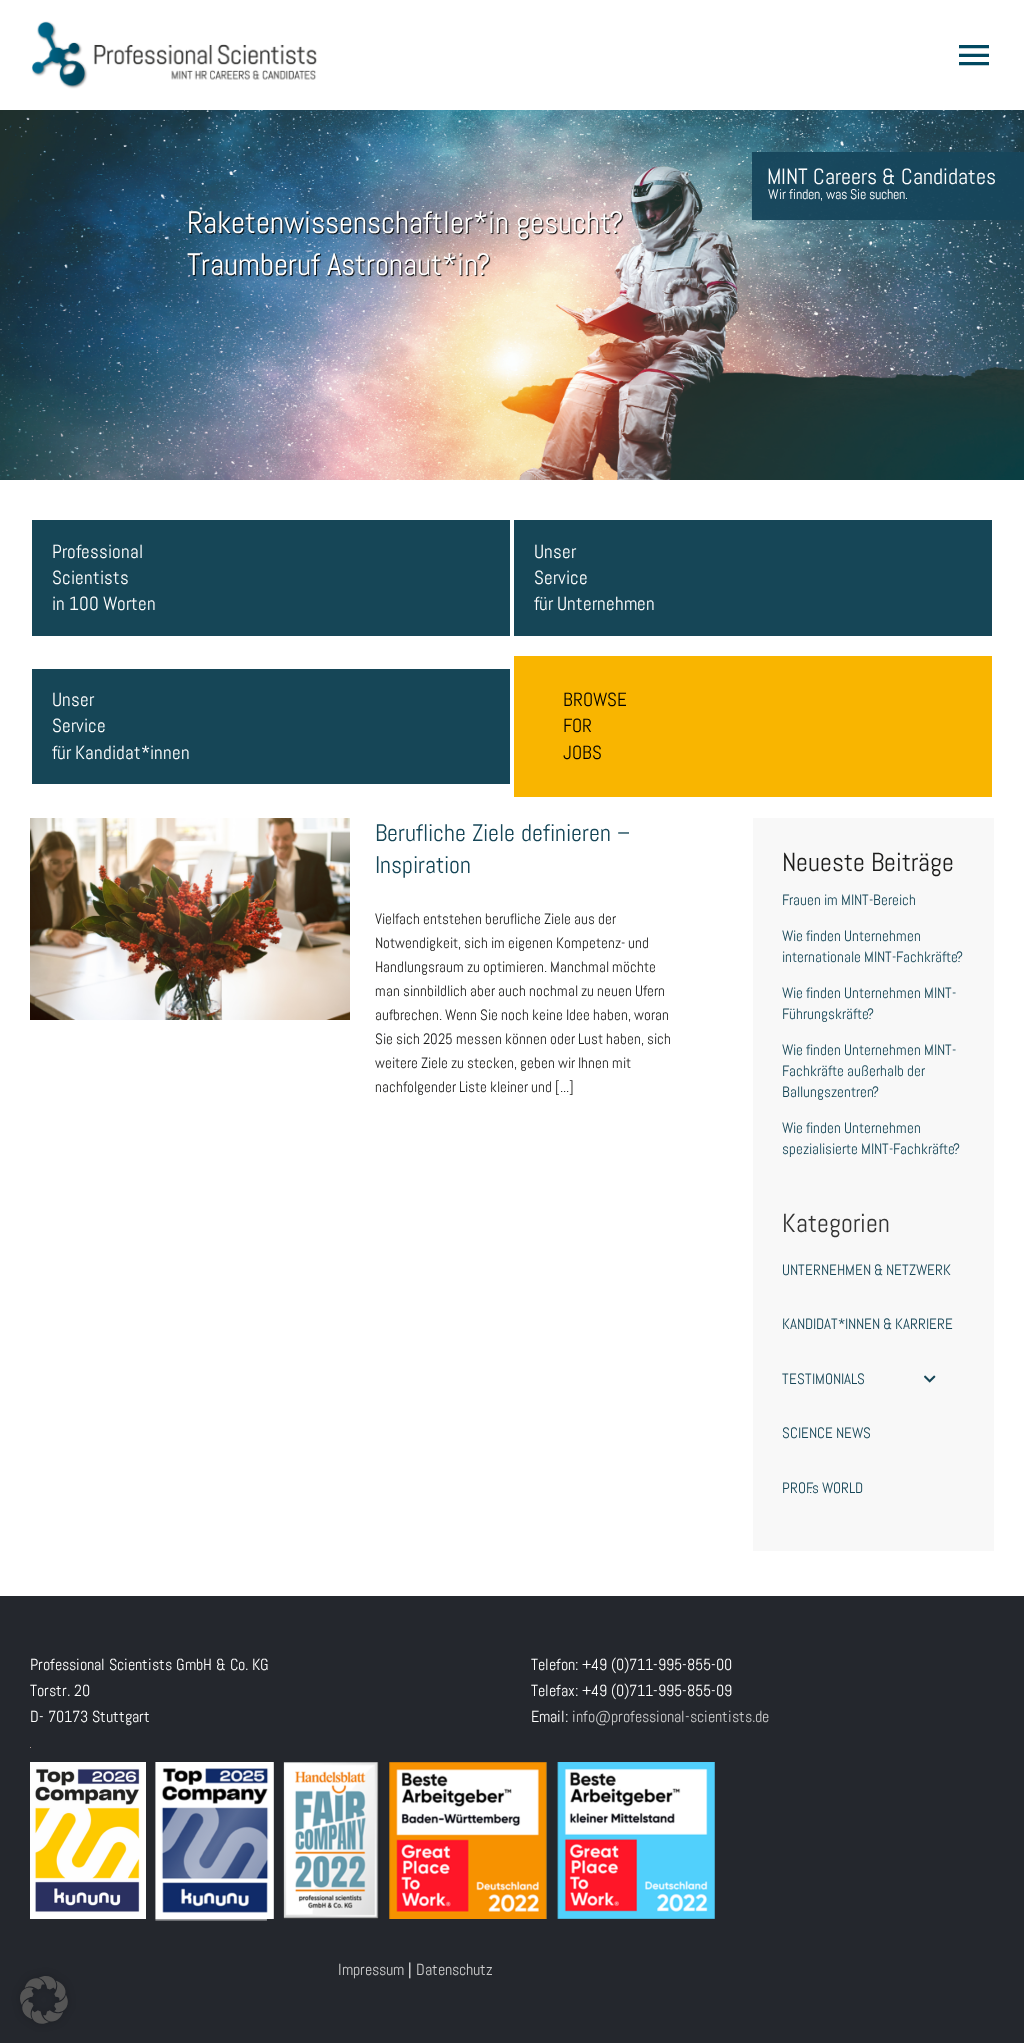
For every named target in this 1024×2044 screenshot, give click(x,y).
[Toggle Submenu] (930, 1379)
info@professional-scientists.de (670, 1716)
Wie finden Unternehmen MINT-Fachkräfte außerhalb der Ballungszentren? (869, 1070)
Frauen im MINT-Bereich (849, 899)
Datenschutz (454, 1969)
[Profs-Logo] (174, 27)
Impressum (371, 1969)
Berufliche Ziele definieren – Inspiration (190, 900)
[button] (44, 2000)
